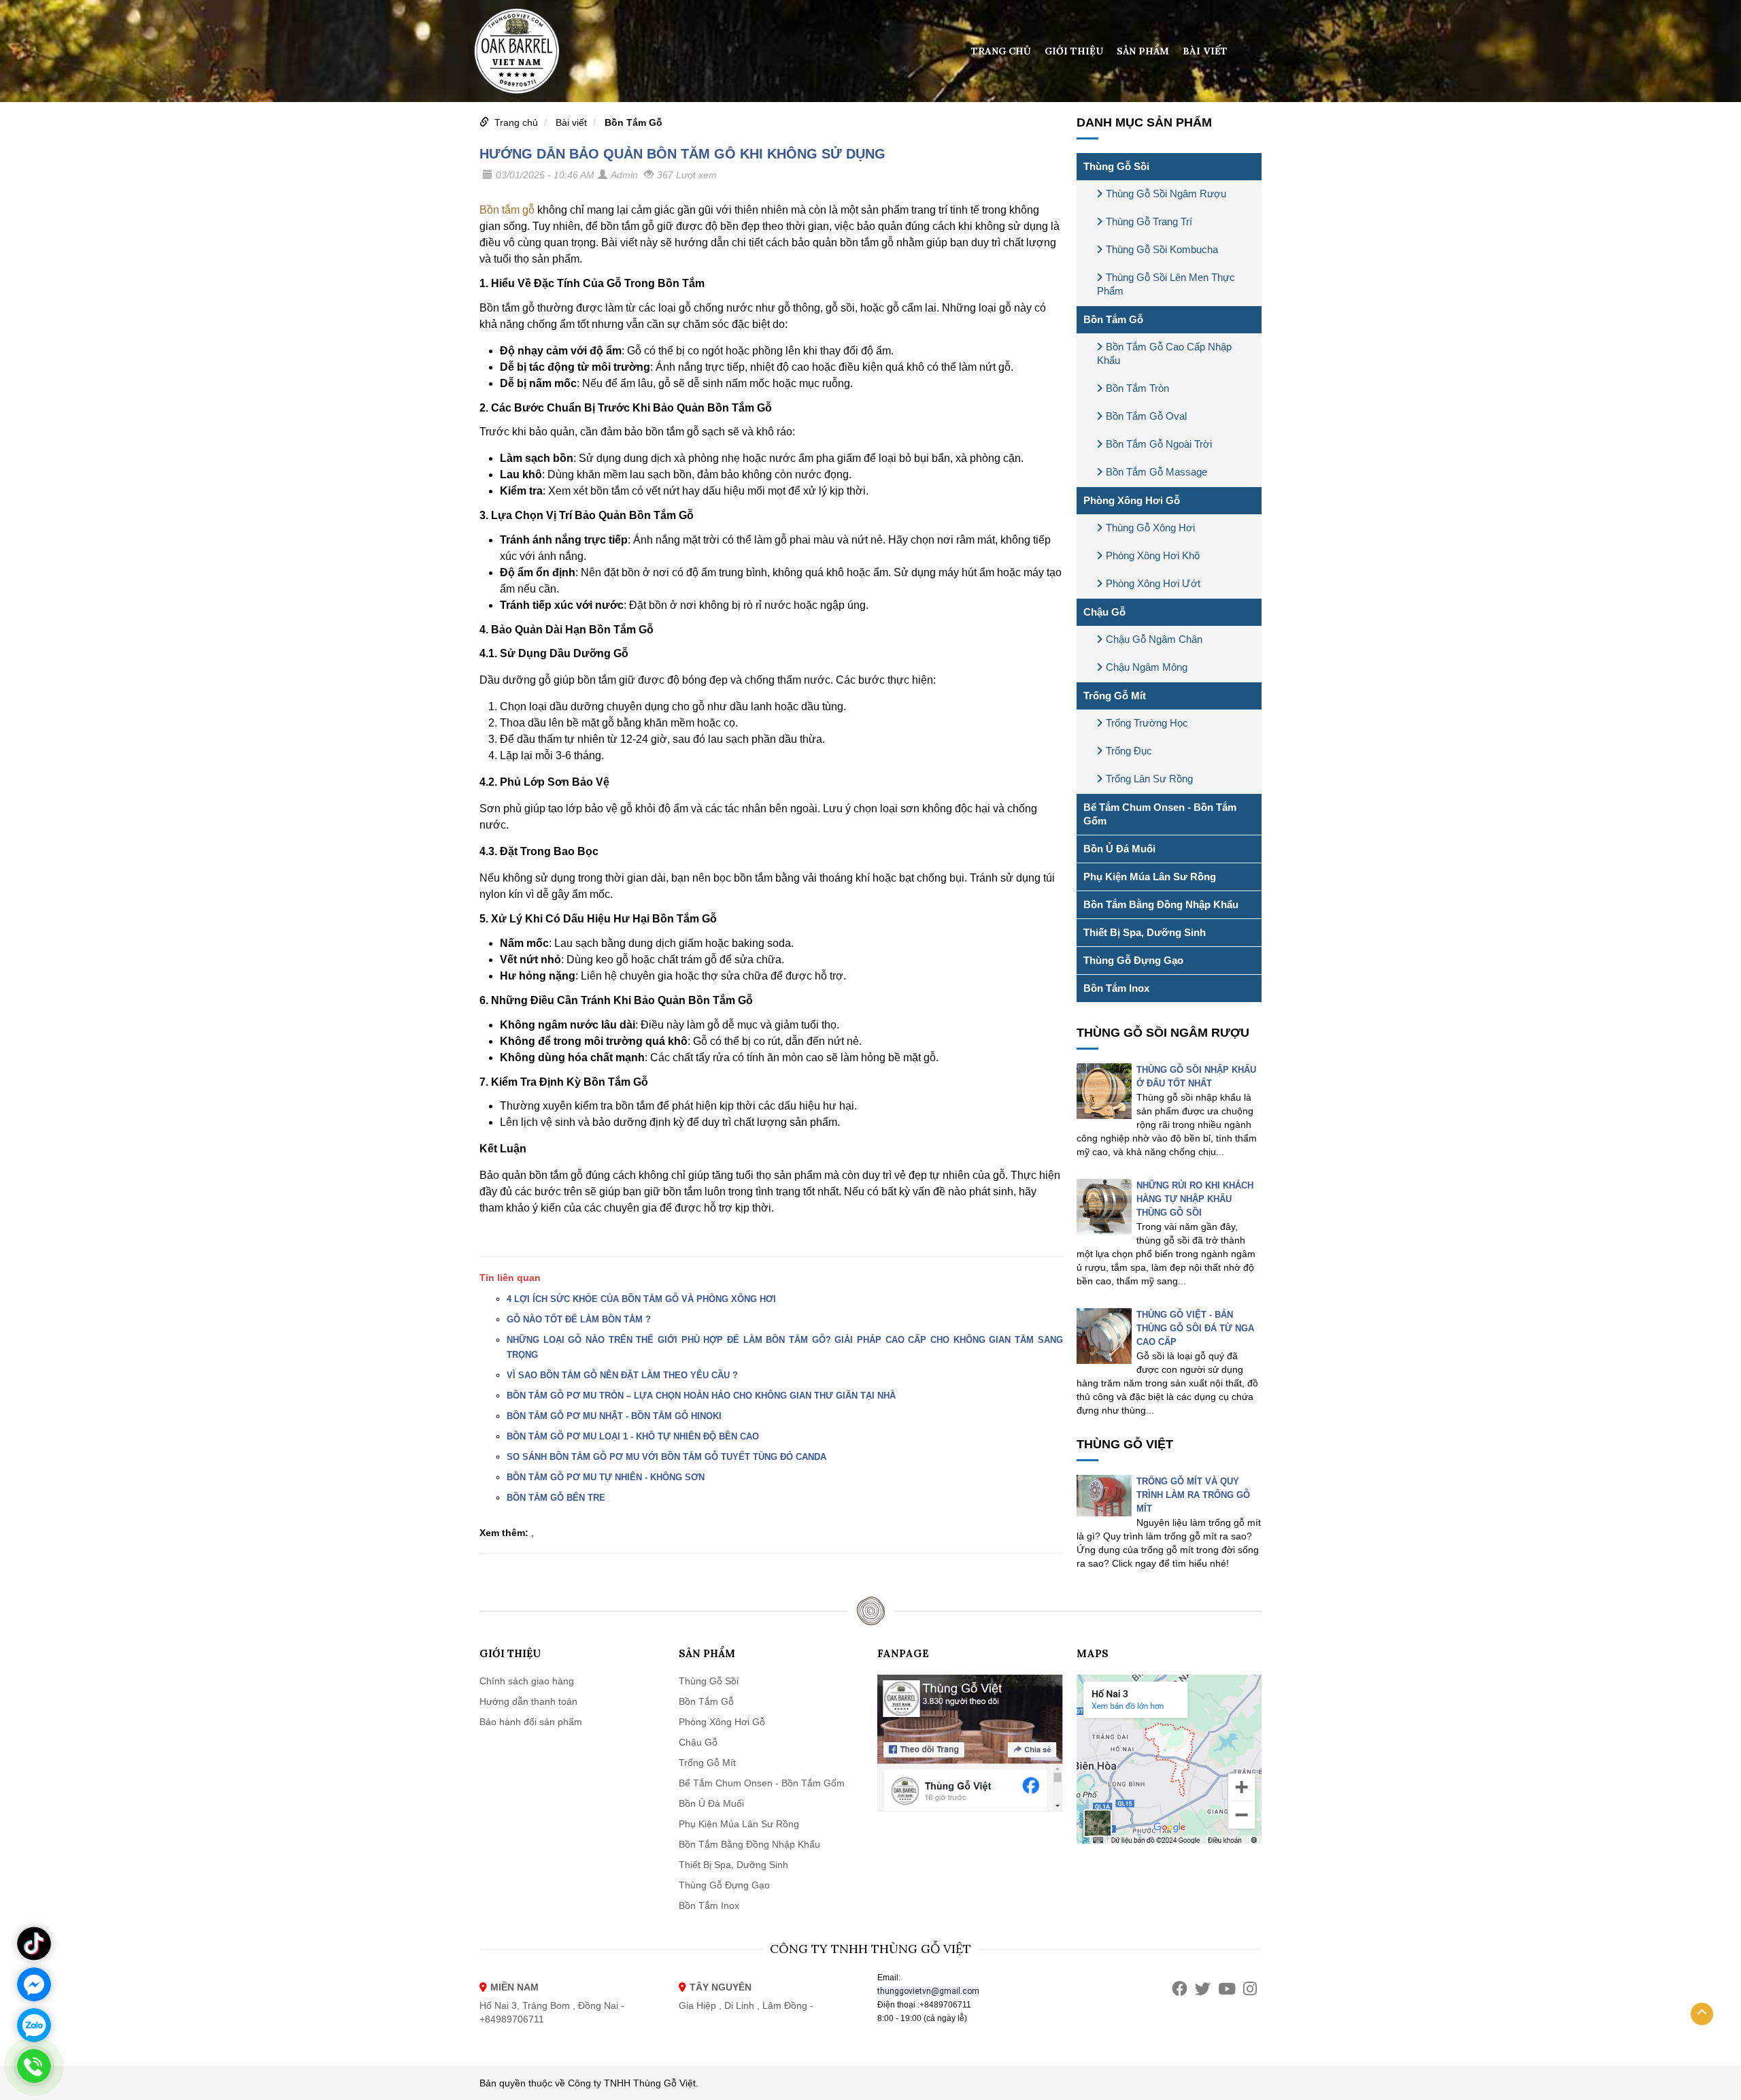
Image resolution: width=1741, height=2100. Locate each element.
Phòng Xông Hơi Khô (1153, 555)
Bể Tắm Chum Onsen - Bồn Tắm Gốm (1160, 814)
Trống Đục (1129, 751)
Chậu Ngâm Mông (1147, 667)
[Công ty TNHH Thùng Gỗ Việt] (517, 50)
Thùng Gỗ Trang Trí (1149, 221)
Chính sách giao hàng (527, 1681)
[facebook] (1180, 1989)
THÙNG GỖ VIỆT (1125, 1444)
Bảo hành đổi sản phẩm (531, 1722)
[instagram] (1250, 1989)
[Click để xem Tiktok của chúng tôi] (34, 1944)
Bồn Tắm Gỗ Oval (1146, 416)
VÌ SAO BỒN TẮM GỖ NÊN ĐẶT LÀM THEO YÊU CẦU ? (622, 1375)
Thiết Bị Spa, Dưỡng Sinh (1145, 932)
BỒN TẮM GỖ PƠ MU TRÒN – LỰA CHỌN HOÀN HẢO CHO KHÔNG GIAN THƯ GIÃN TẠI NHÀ (701, 1396)
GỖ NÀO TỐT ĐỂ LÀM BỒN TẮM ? (579, 1319)
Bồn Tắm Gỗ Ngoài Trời (1159, 444)
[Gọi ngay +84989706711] (34, 2066)
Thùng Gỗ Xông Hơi (1150, 528)
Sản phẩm (1143, 51)
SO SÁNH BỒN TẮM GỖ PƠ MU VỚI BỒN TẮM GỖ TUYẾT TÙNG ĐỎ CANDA (666, 1457)
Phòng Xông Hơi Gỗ (1132, 500)
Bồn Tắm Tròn (1137, 388)
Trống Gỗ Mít (1115, 696)
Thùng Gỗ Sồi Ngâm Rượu (1166, 194)
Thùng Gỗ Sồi (1116, 166)
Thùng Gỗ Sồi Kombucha (1162, 249)
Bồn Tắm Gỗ (633, 122)
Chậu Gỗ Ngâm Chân (1154, 639)
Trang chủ (1001, 51)
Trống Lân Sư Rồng (1149, 779)
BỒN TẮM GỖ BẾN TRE (556, 1498)
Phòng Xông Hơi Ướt (1153, 583)
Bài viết (1205, 51)
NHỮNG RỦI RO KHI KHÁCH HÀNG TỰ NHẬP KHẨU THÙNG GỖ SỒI (1195, 1199)
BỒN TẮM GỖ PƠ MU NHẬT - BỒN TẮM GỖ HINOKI (614, 1416)
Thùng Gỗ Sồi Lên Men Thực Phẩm (1166, 284)
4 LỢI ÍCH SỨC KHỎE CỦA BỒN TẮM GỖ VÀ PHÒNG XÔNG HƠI (641, 1299)
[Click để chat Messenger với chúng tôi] (34, 1984)
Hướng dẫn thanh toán (528, 1701)
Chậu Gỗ (1104, 612)
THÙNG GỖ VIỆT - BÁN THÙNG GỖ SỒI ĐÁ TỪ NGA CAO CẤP (1195, 1328)
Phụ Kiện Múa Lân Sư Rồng (1150, 877)
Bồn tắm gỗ (507, 210)
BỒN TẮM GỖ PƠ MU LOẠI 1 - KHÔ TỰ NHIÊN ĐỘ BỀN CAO (633, 1436)
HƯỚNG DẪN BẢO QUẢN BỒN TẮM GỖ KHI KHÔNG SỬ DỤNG (682, 154)
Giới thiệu (1074, 51)
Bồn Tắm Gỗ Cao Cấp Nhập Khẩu (1164, 353)
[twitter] (1203, 1989)
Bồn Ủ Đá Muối (1119, 849)
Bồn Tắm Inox (1116, 988)
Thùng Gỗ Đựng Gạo (1133, 960)
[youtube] (1227, 1989)
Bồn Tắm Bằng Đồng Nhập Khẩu (1161, 904)
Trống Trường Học (1147, 723)
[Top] (1702, 2014)
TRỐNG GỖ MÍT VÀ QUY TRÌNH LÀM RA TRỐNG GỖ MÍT (1193, 1495)
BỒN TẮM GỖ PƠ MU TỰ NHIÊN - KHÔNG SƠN (606, 1477)
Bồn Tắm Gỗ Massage (1156, 472)
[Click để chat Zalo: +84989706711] (34, 2025)
